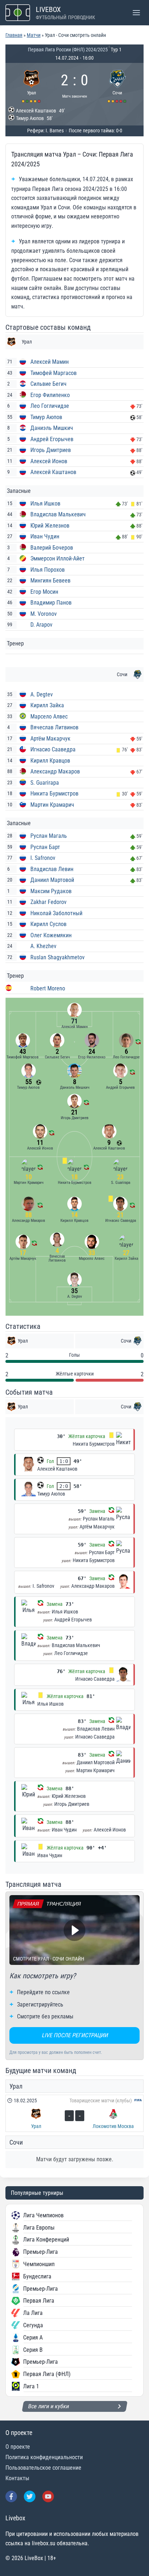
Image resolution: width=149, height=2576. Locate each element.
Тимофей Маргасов (54, 373)
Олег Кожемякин (51, 935)
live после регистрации (75, 2035)
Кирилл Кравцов (50, 761)
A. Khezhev (43, 946)
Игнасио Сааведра (53, 749)
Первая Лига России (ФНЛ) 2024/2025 (68, 50)
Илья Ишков (45, 504)
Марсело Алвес (49, 716)
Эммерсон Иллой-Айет (58, 558)
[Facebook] (11, 2496)
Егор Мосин (44, 592)
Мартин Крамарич (52, 805)
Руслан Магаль (49, 836)
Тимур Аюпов (46, 417)
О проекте (18, 2447)
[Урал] (32, 85)
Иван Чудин (45, 536)
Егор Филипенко (50, 395)
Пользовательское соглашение (43, 2468)
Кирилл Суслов (48, 924)
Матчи (34, 35)
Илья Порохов (48, 570)
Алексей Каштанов (53, 472)
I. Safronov (43, 858)
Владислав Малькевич (58, 514)
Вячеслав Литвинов (54, 727)
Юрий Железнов (50, 526)
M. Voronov (44, 614)
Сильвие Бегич (48, 384)
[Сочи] (118, 85)
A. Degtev (42, 694)
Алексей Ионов (49, 461)
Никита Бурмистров (54, 794)
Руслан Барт (45, 847)
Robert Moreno (48, 988)
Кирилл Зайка (47, 705)
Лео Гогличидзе (50, 406)
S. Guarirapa (45, 783)
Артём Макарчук (50, 739)
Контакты (17, 2478)
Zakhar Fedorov (48, 902)
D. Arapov (41, 625)
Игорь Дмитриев (51, 450)
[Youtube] (48, 2496)
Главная (14, 35)
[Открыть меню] (136, 12)
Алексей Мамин (50, 362)
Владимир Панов (51, 603)
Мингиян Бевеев (50, 581)
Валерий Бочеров (52, 548)
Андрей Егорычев (52, 439)
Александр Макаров (55, 771)
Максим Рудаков (51, 891)
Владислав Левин (52, 869)
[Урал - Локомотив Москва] (74, 2113)
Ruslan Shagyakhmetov (58, 957)
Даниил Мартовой (52, 880)
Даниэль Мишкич (52, 428)
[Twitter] (30, 2496)
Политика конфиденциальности (44, 2457)
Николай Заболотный (56, 913)
